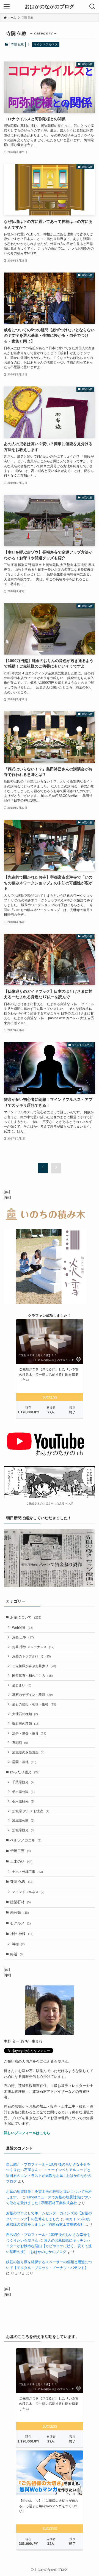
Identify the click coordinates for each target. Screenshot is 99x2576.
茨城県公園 (23, 1820)
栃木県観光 (23, 1801)
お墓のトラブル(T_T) (31, 1656)
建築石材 (20, 1902)
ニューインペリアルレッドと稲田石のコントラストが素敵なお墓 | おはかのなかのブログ (49, 2175)
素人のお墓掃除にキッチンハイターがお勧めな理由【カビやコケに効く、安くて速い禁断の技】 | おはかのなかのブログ (49, 2246)
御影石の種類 (26, 1724)
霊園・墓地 (24, 1762)
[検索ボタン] (92, 7)
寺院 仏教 (22, 1882)
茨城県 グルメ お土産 (31, 1811)
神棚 (18, 1944)
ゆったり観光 (25, 1772)
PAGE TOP (91, 2494)
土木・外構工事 (28, 1872)
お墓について (26, 1617)
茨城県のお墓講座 (28, 1752)
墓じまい (22, 1685)
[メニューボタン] (7, 7)
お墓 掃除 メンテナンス (33, 1647)
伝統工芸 (20, 1851)
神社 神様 (22, 1934)
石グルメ (20, 1923)
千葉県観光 (23, 1782)
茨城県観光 (23, 1830)
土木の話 (21, 1861)
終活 (17, 1954)
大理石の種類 (25, 1714)
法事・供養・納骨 (29, 1733)
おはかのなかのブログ (50, 7)
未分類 (20, 1912)
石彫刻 (20, 1743)
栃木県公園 (23, 1792)
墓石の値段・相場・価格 (34, 1704)
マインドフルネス (46, 44)
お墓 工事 (23, 1637)
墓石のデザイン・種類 (32, 1695)
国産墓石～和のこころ (32, 1676)
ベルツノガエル (26, 1840)
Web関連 (23, 1628)
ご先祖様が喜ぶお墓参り (34, 1666)
